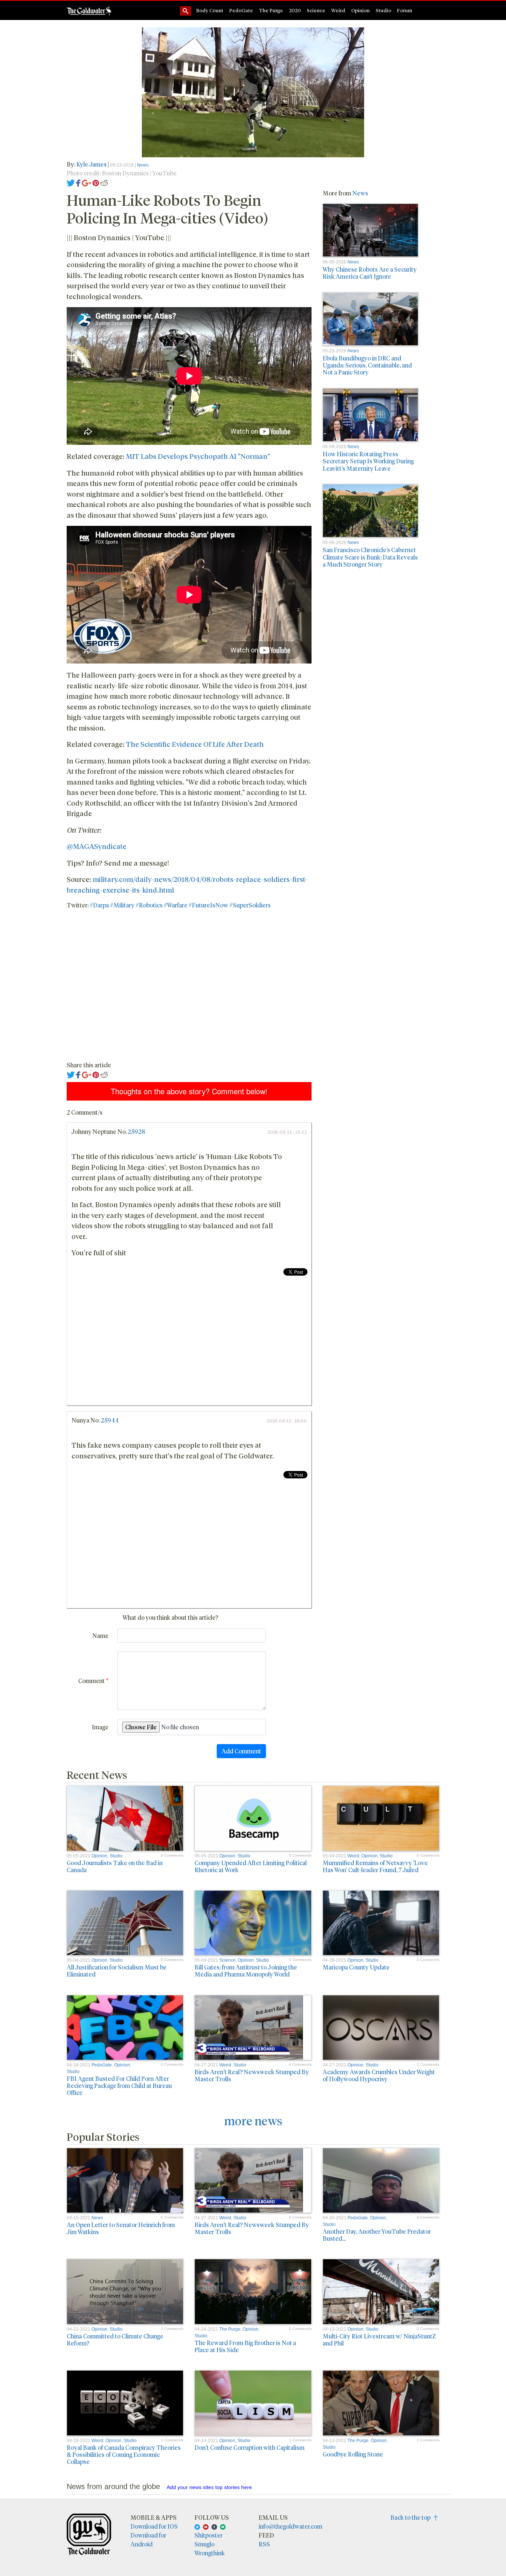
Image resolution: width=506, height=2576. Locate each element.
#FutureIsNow (208, 905)
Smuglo (204, 2544)
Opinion (360, 10)
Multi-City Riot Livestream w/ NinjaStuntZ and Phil (379, 2340)
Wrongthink (210, 2553)
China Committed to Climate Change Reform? (115, 2340)
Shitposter (209, 2535)
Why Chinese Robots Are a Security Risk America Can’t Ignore (370, 273)
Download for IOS (154, 2526)
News (143, 165)
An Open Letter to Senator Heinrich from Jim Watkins (121, 2228)
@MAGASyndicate (96, 846)
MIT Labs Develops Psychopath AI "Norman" (198, 456)
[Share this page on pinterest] (96, 182)
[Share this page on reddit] (104, 182)
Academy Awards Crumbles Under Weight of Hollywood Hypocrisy (379, 2075)
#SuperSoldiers (250, 905)
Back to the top (412, 2517)
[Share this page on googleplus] (87, 182)
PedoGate (241, 10)
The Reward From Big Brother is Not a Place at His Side (245, 2346)
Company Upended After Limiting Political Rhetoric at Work (251, 1866)
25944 (110, 1420)
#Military (122, 905)
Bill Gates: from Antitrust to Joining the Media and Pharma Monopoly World (246, 1971)
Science (316, 10)
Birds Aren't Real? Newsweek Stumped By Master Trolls (252, 2075)
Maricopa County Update (356, 1967)
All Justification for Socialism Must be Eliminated (117, 1971)
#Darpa (99, 905)
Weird (338, 10)
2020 (295, 10)
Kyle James (92, 164)
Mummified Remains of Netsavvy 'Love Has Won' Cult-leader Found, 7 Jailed (375, 1866)
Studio (383, 10)
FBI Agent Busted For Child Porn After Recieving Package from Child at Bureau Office (119, 2085)
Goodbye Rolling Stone (353, 2454)
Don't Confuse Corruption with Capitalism (249, 2447)
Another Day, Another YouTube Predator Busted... (377, 2235)
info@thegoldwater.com (290, 2526)
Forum (405, 10)
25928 (137, 1131)
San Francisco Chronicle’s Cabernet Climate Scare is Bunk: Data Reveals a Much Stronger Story (370, 557)
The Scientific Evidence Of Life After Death (195, 744)
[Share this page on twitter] (71, 182)
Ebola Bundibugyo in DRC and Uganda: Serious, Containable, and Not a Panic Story (367, 365)
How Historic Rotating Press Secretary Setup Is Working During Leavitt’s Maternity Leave (368, 461)
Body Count (210, 10)
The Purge (271, 10)
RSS (264, 2544)
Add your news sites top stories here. (210, 2487)
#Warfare (176, 905)
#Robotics (149, 905)
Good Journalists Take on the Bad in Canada (115, 1866)
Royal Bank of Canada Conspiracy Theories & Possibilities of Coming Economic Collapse (124, 2454)
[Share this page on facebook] (78, 182)
